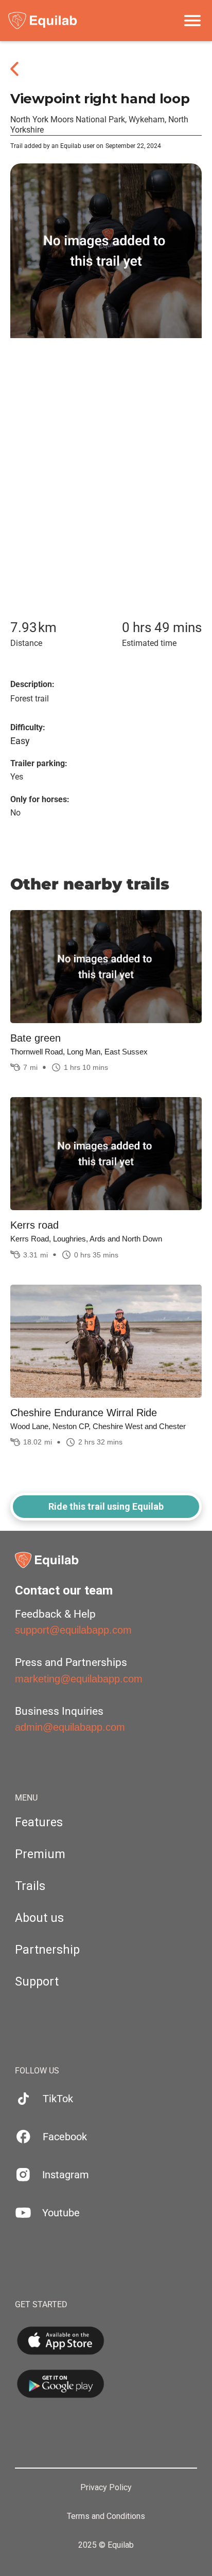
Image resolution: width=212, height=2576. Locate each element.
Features (39, 1822)
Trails (30, 1886)
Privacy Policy (106, 2488)
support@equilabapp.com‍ (73, 1630)
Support (37, 1982)
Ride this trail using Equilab (106, 1506)
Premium (40, 1854)
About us (39, 1918)
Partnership (47, 1950)
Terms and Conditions (106, 2516)
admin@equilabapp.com (70, 1727)
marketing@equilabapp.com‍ (79, 1679)
